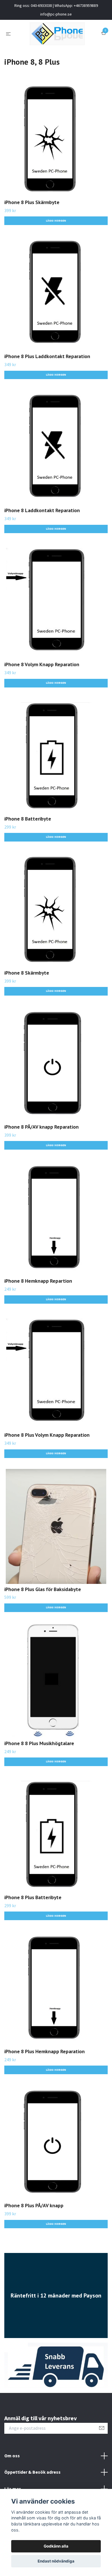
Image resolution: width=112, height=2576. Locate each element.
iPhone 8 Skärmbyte (27, 973)
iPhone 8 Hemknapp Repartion (38, 1281)
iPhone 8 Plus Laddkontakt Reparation (47, 356)
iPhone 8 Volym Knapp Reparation (42, 664)
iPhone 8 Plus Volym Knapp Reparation (47, 1435)
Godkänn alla (56, 2546)
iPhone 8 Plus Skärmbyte (32, 202)
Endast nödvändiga (56, 2561)
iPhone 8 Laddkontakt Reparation (42, 510)
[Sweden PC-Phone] (57, 34)
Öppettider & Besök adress (32, 2472)
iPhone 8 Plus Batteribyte (33, 1897)
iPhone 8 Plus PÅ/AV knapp (34, 2205)
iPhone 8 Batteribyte (28, 819)
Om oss (12, 2456)
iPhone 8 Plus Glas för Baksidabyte (43, 1589)
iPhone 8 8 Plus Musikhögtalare (39, 1743)
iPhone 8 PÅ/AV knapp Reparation (41, 1127)
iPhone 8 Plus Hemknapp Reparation (45, 2051)
